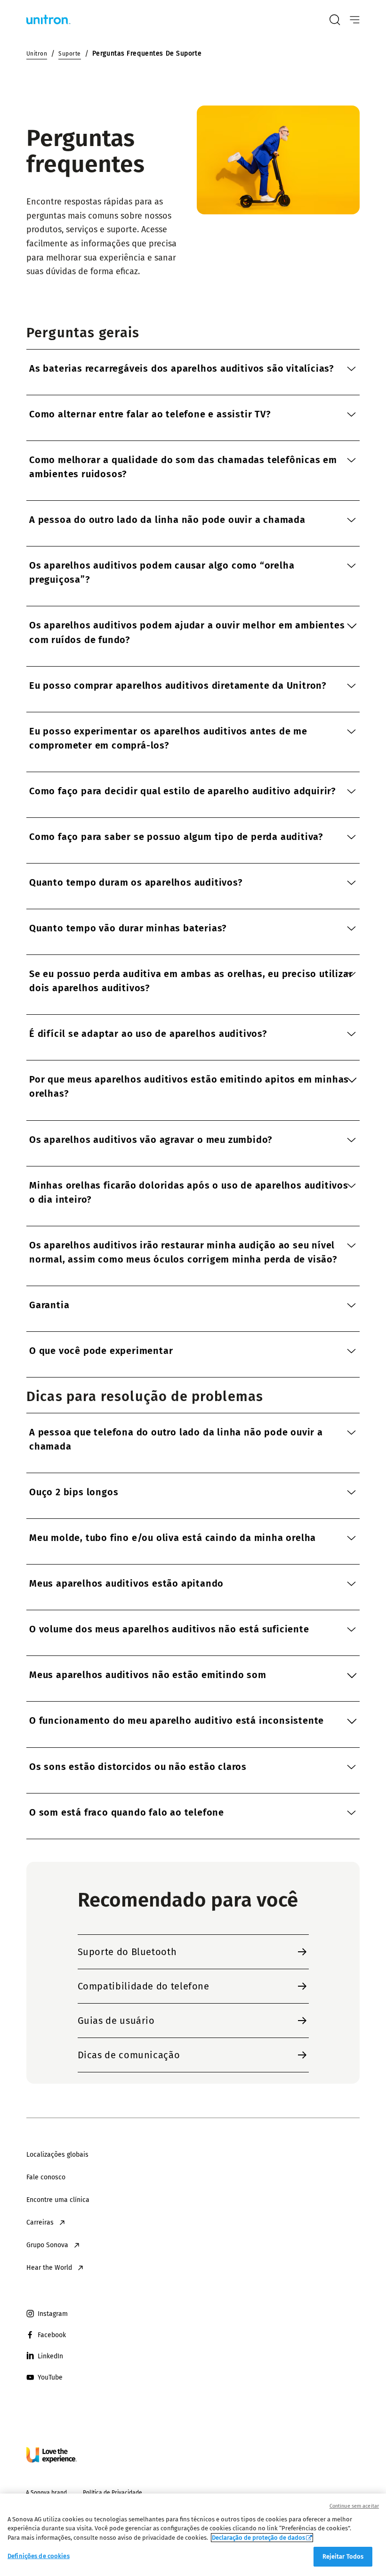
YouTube (50, 2377)
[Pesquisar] (335, 20)
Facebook (52, 2335)
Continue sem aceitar (354, 2506)
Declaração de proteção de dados (258, 2538)
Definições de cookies (39, 2556)
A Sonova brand (46, 2493)
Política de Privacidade (113, 2493)
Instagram (53, 2314)
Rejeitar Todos (343, 2556)
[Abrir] (355, 20)
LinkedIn (50, 2356)
